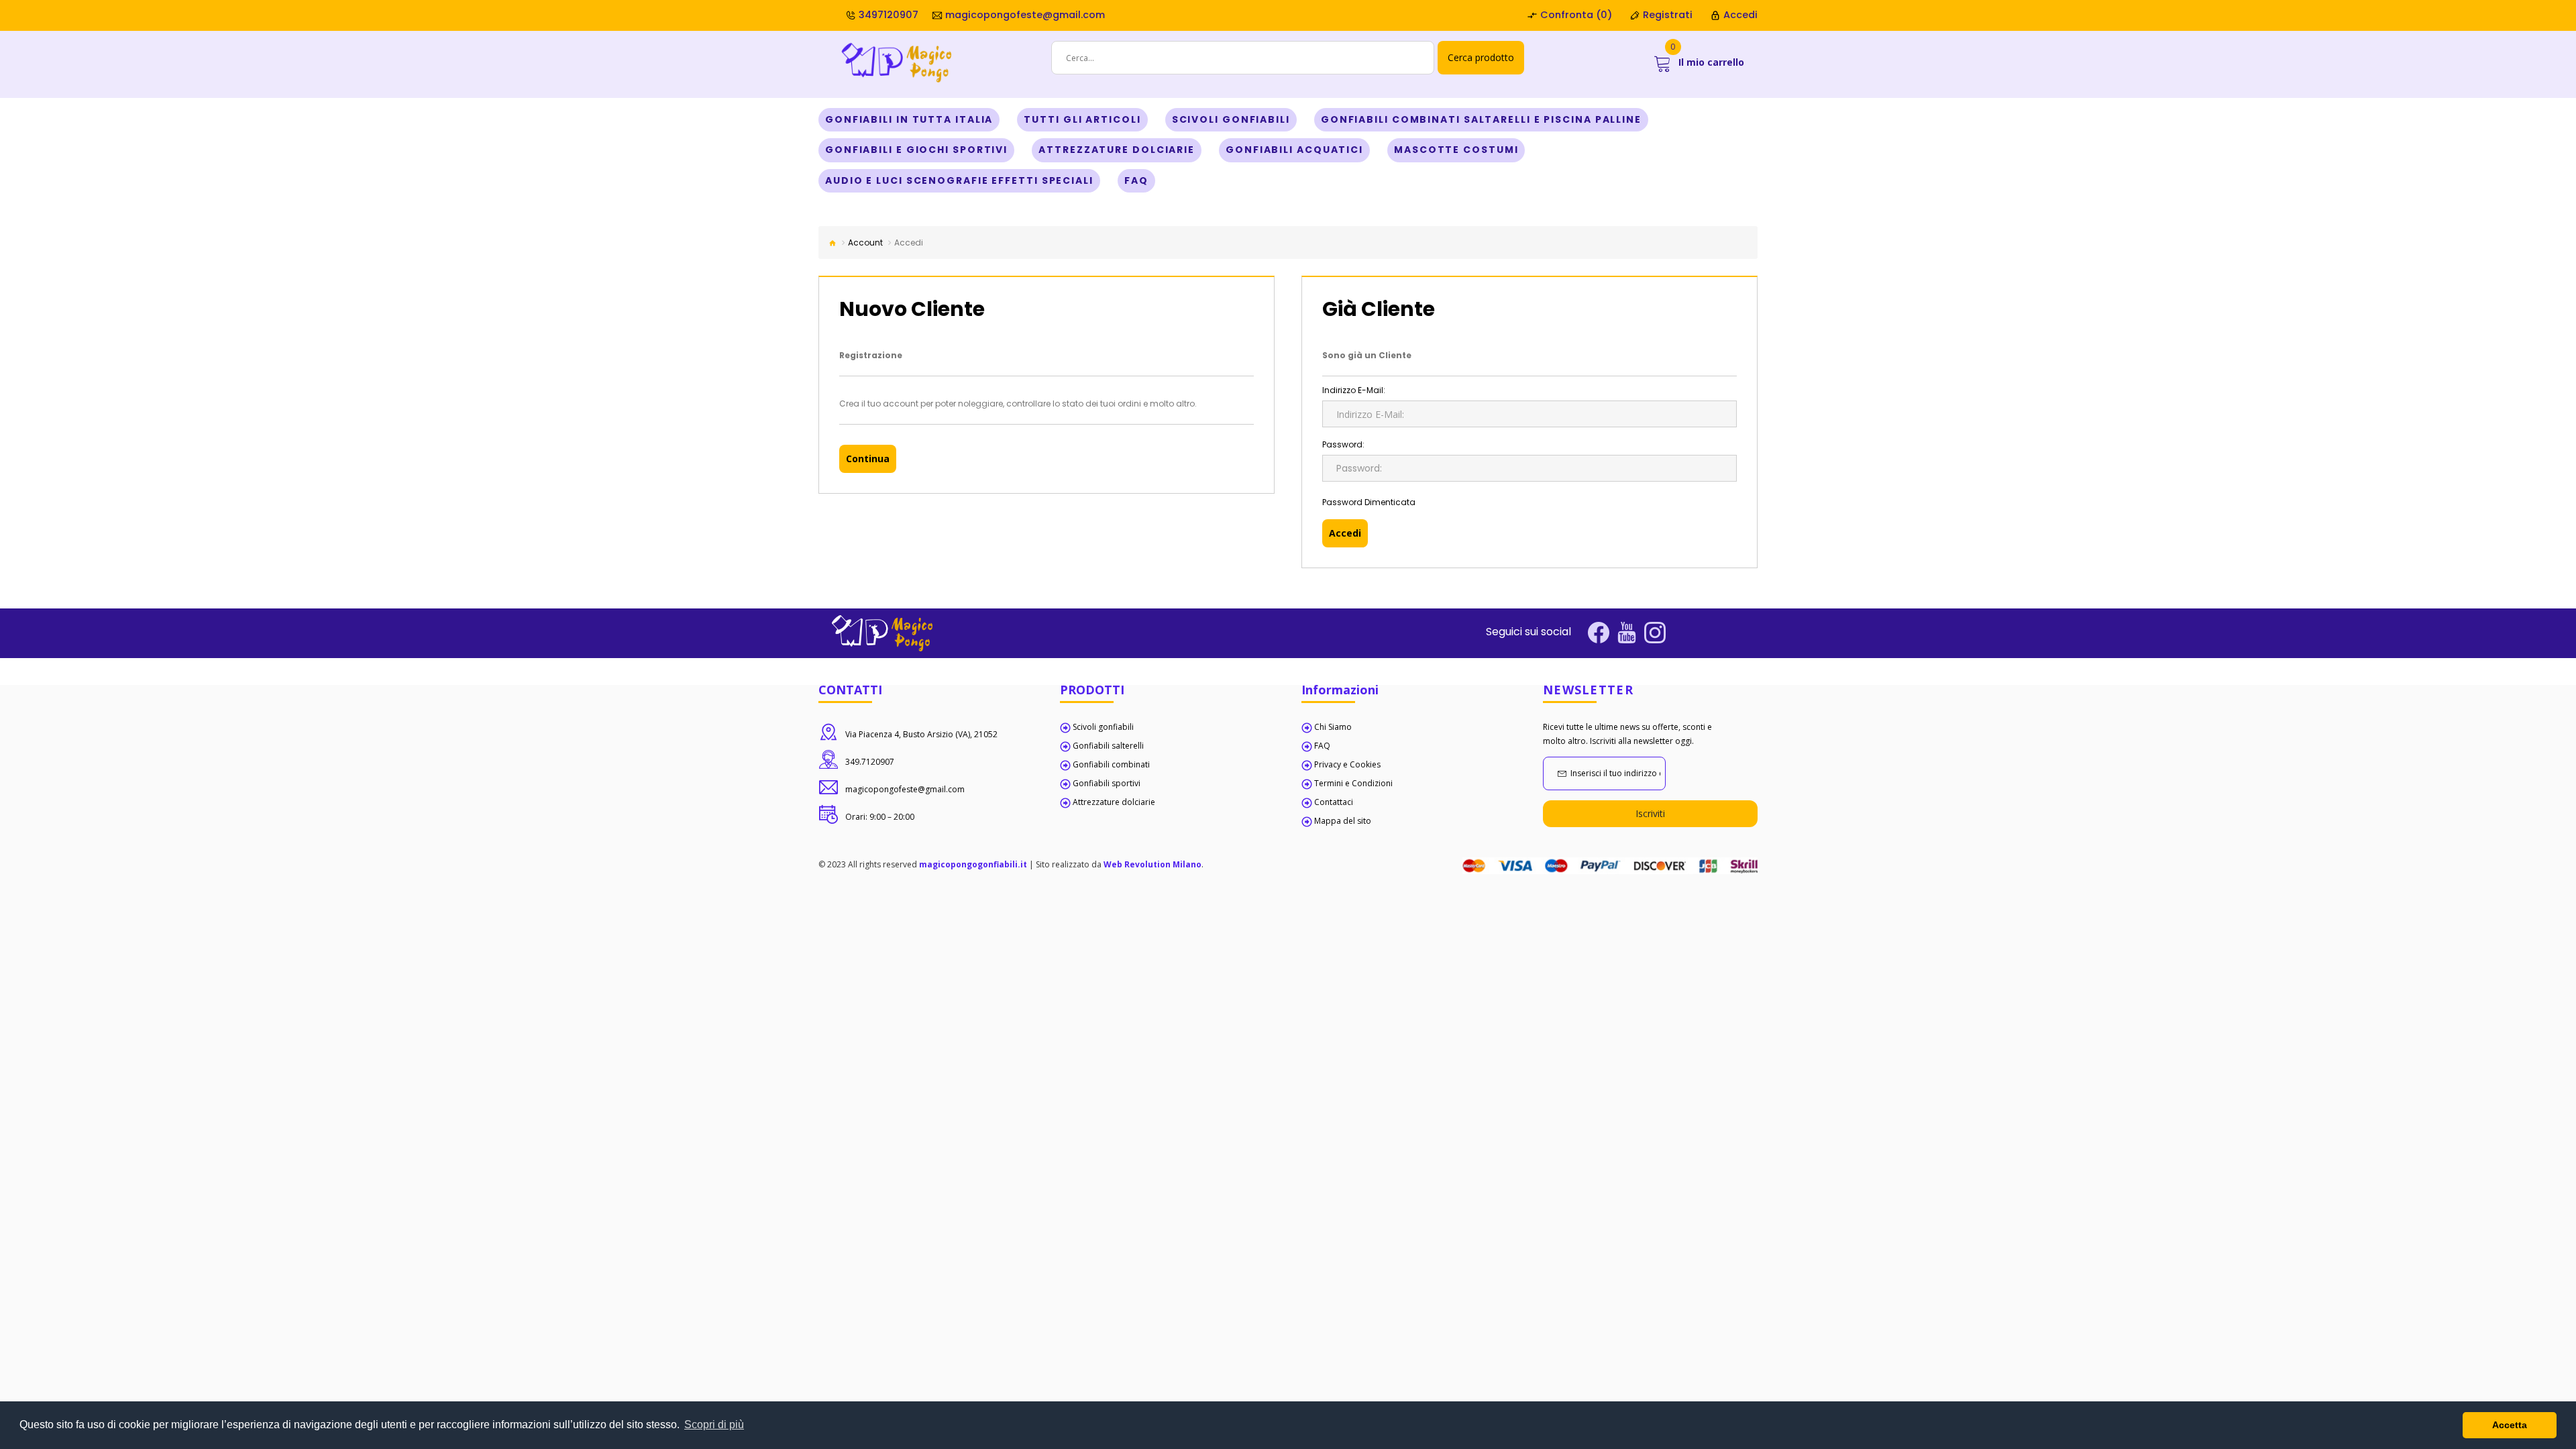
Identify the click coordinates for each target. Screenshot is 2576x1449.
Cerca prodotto (1481, 57)
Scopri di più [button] (714, 1425)
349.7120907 (870, 762)
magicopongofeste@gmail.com (1024, 15)
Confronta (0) (1575, 15)
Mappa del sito (1343, 821)
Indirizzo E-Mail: (1354, 390)
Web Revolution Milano (1152, 864)
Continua (868, 459)
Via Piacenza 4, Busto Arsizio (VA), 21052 (921, 734)
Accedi (1739, 15)
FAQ (1322, 746)
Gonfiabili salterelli (1108, 746)
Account (865, 243)
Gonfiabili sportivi (1107, 783)
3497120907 (887, 15)
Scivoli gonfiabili (1103, 727)
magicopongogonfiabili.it (973, 864)
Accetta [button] (2510, 1425)
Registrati (1666, 15)
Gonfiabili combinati (1111, 764)
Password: (1343, 444)
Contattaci (1334, 802)
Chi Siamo (1333, 727)
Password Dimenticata (1369, 502)
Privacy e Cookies (1347, 764)
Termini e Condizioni (1353, 783)
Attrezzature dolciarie (1114, 802)
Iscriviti (1650, 813)
